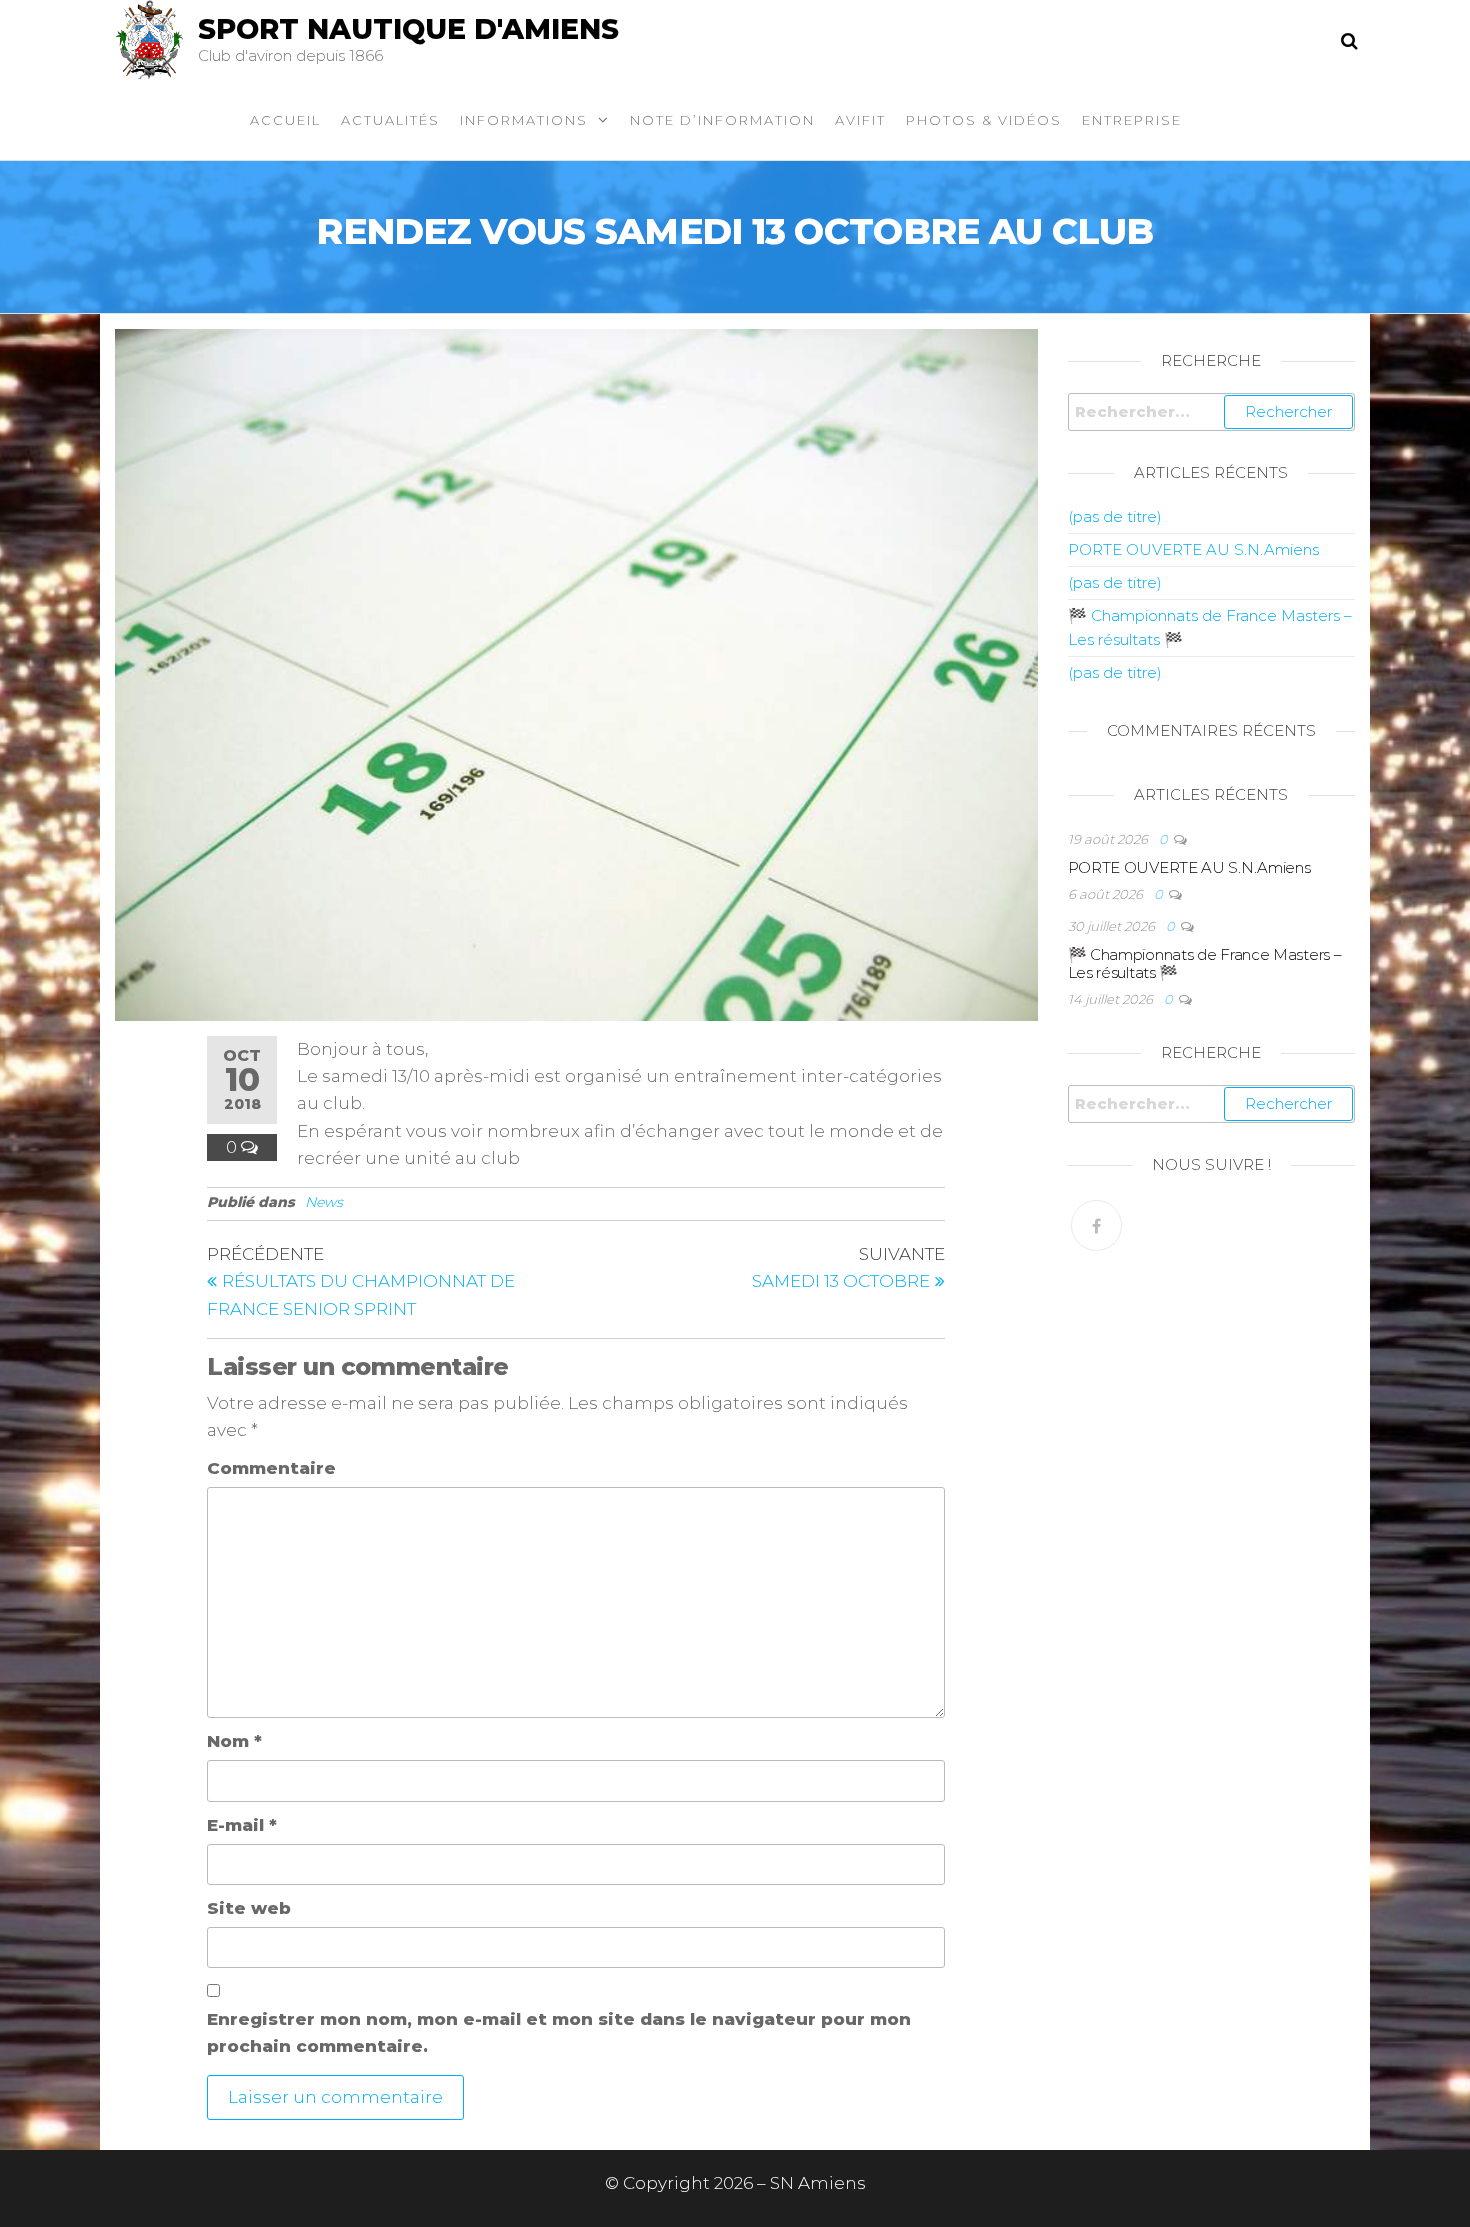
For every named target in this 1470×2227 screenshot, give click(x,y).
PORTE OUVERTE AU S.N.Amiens (1193, 549)
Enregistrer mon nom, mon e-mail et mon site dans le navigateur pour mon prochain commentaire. (559, 2032)
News (324, 1202)
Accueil (285, 120)
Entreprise (1132, 120)
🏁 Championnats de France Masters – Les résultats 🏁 (1205, 963)
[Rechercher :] (1212, 412)
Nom (234, 1741)
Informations (524, 120)
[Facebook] (1096, 1225)
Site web (249, 1908)
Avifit (860, 120)
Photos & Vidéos (984, 120)
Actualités (390, 120)
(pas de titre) (1115, 516)
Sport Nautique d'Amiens (408, 29)
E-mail (242, 1825)
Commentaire (271, 1468)
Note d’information (722, 120)
